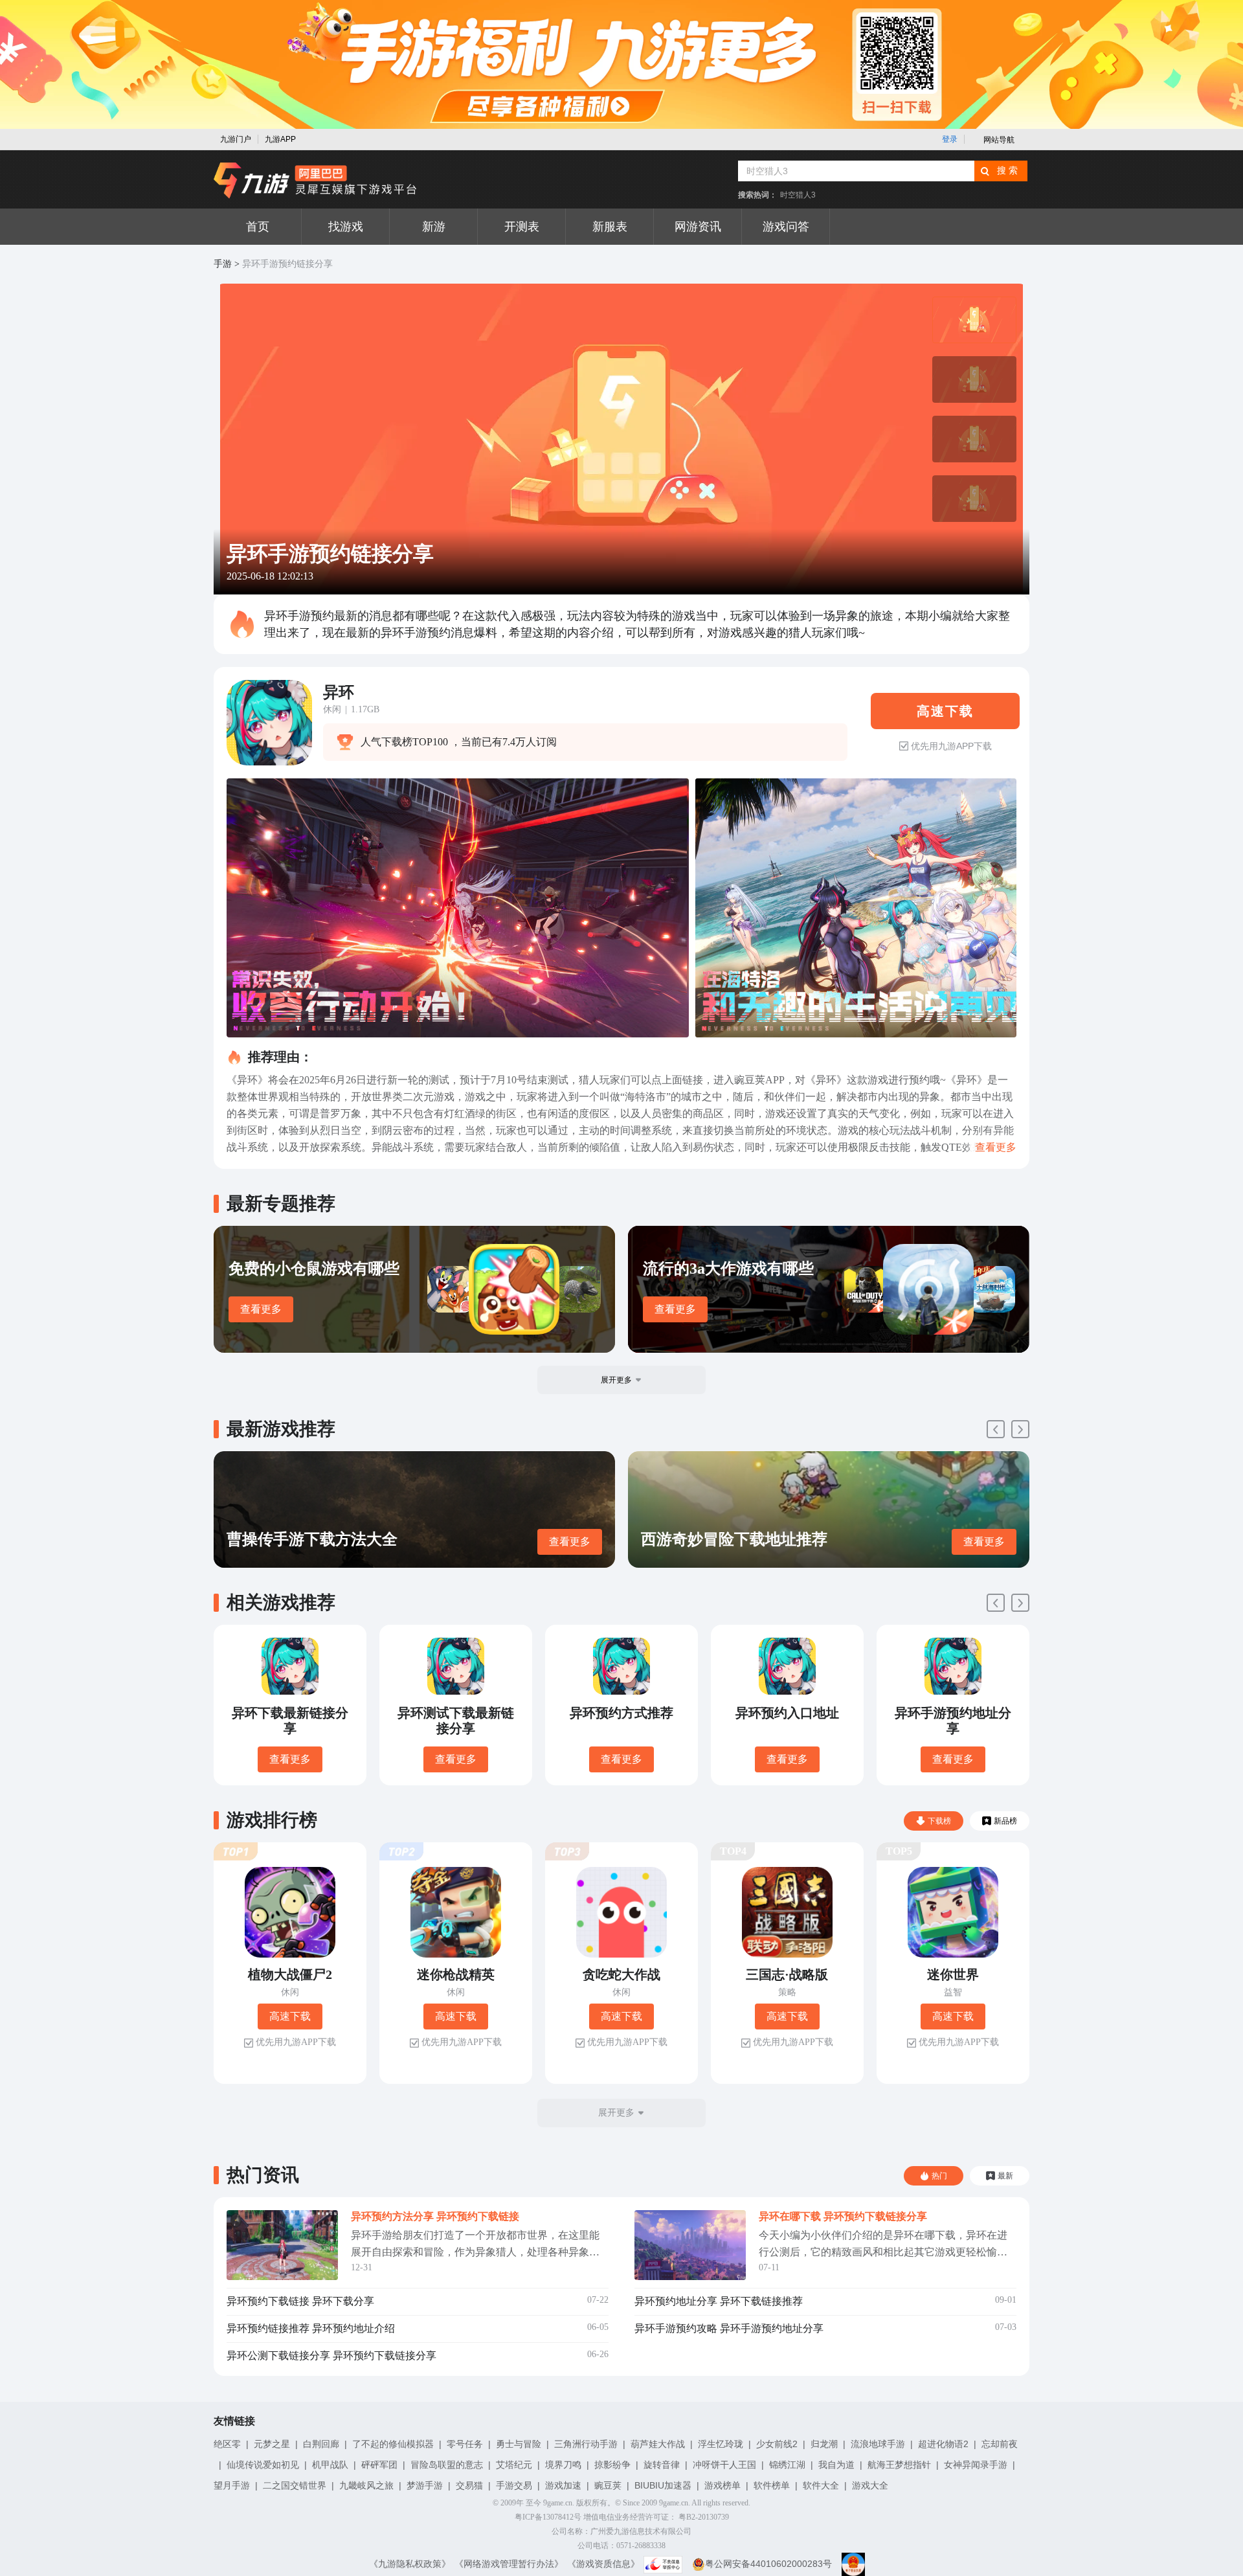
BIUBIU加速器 (663, 2485)
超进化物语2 (943, 2444)
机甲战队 (330, 2465)
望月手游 (232, 2485)
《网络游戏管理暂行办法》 (509, 2564)
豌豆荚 (608, 2485)
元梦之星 (272, 2444)
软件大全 (821, 2485)
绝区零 (227, 2444)
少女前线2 (777, 2444)
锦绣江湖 (787, 2465)
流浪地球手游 (878, 2444)
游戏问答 (786, 227)
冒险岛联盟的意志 (447, 2465)
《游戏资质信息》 (603, 2564)
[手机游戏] (315, 181)
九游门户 (236, 139)
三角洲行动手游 (586, 2444)
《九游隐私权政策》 (410, 2564)
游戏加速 (563, 2485)
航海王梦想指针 (899, 2465)
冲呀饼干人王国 (724, 2465)
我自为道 (836, 2465)
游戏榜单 (722, 2485)
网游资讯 (698, 227)
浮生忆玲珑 (721, 2444)
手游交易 (514, 2485)
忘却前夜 (1000, 2444)
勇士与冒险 (519, 2444)
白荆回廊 (321, 2444)
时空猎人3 (798, 195)
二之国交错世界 (295, 2485)
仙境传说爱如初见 (263, 2465)
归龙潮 (824, 2444)
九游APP (280, 139)
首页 (258, 227)
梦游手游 (425, 2485)
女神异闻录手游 (976, 2465)
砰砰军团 (379, 2465)
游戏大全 (870, 2485)
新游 (434, 227)
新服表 (610, 227)
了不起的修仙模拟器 (393, 2444)
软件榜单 (772, 2485)
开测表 (522, 227)
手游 (223, 264)
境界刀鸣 (563, 2465)
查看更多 (261, 1309)
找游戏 (346, 227)
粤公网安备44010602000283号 (768, 2564)
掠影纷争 (612, 2465)
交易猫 (469, 2485)
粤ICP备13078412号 (548, 2517)
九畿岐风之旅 (366, 2485)
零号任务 (465, 2444)
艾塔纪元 (514, 2465)
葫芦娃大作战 (658, 2444)
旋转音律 (662, 2465)
